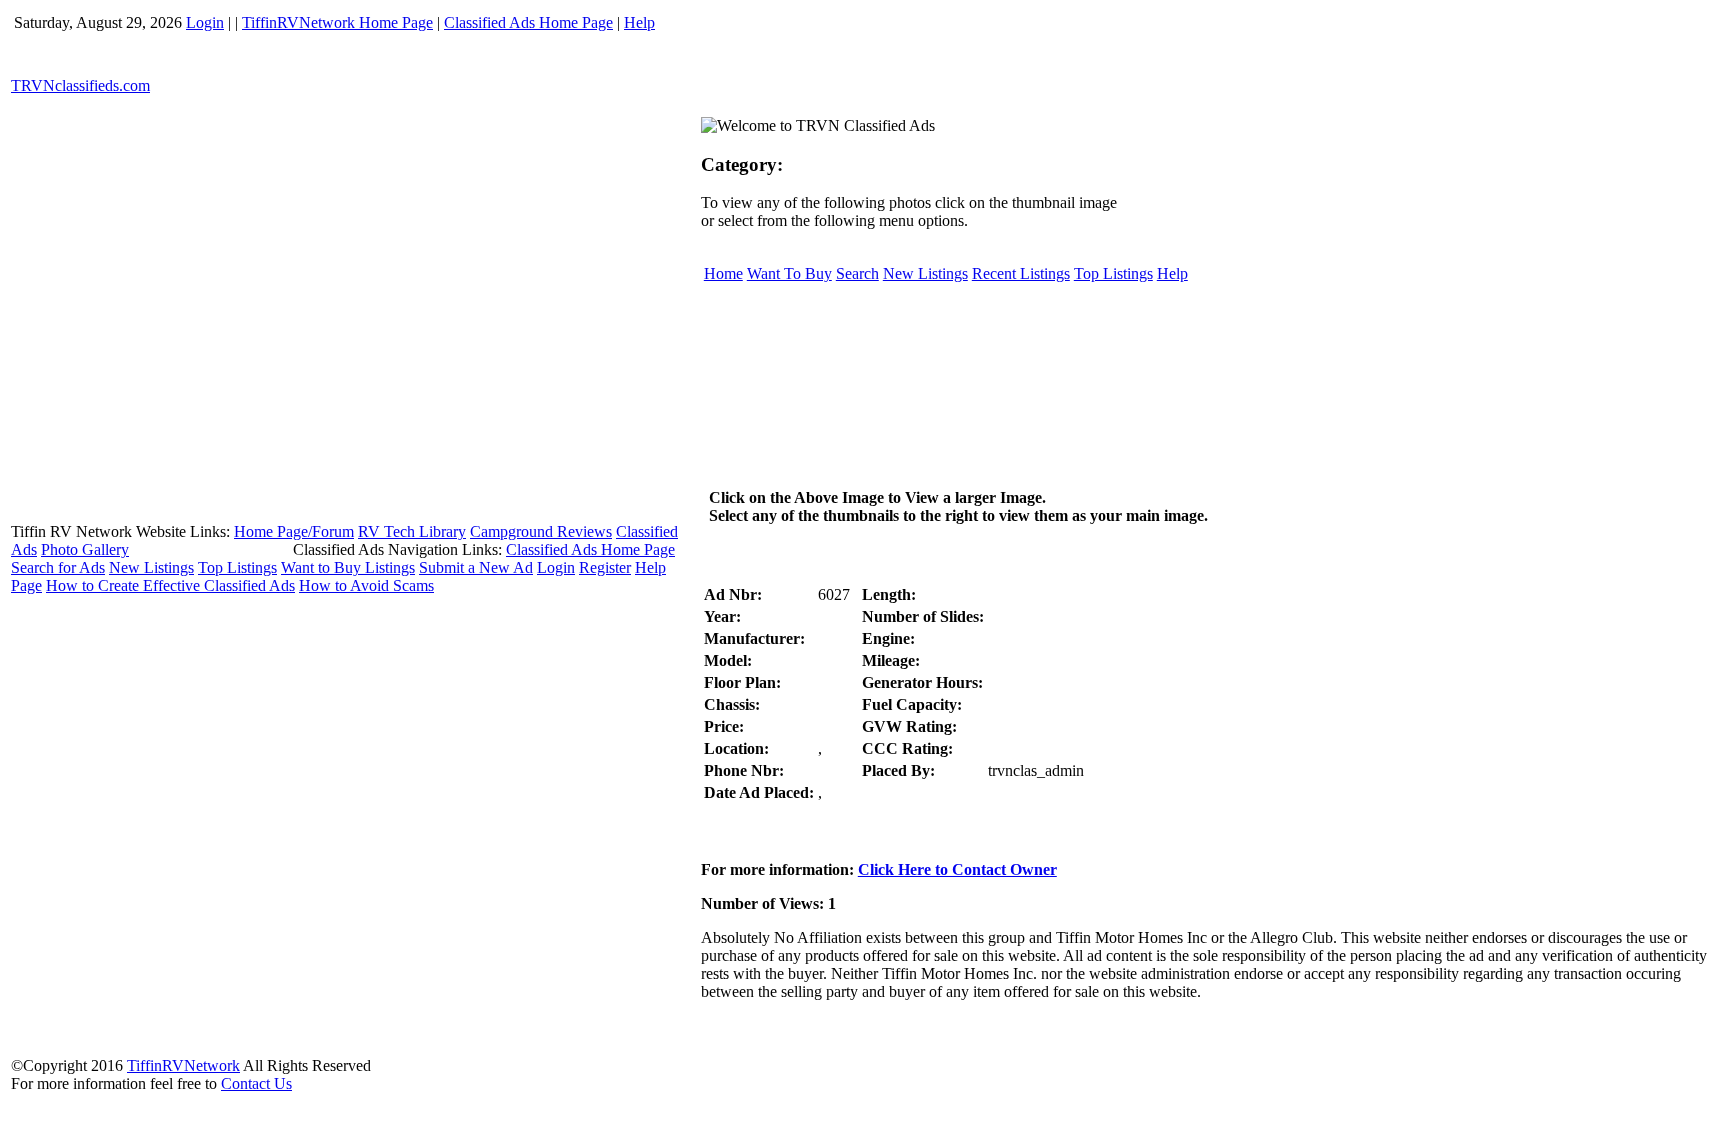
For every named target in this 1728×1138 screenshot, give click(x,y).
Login (205, 22)
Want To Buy (789, 273)
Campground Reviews (541, 531)
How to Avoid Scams (366, 585)
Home (723, 273)
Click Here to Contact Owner (957, 869)
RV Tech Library (412, 531)
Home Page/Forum (294, 531)
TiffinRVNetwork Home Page (337, 22)
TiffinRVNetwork (183, 1065)
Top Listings (237, 567)
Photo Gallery (85, 549)
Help (639, 22)
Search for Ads (58, 567)
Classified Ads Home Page (528, 22)
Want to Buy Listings (348, 567)
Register (605, 567)
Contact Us (256, 1083)
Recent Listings (1021, 273)
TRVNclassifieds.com (80, 85)
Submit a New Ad (476, 567)
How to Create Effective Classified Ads (170, 585)
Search (857, 273)
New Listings (151, 567)
